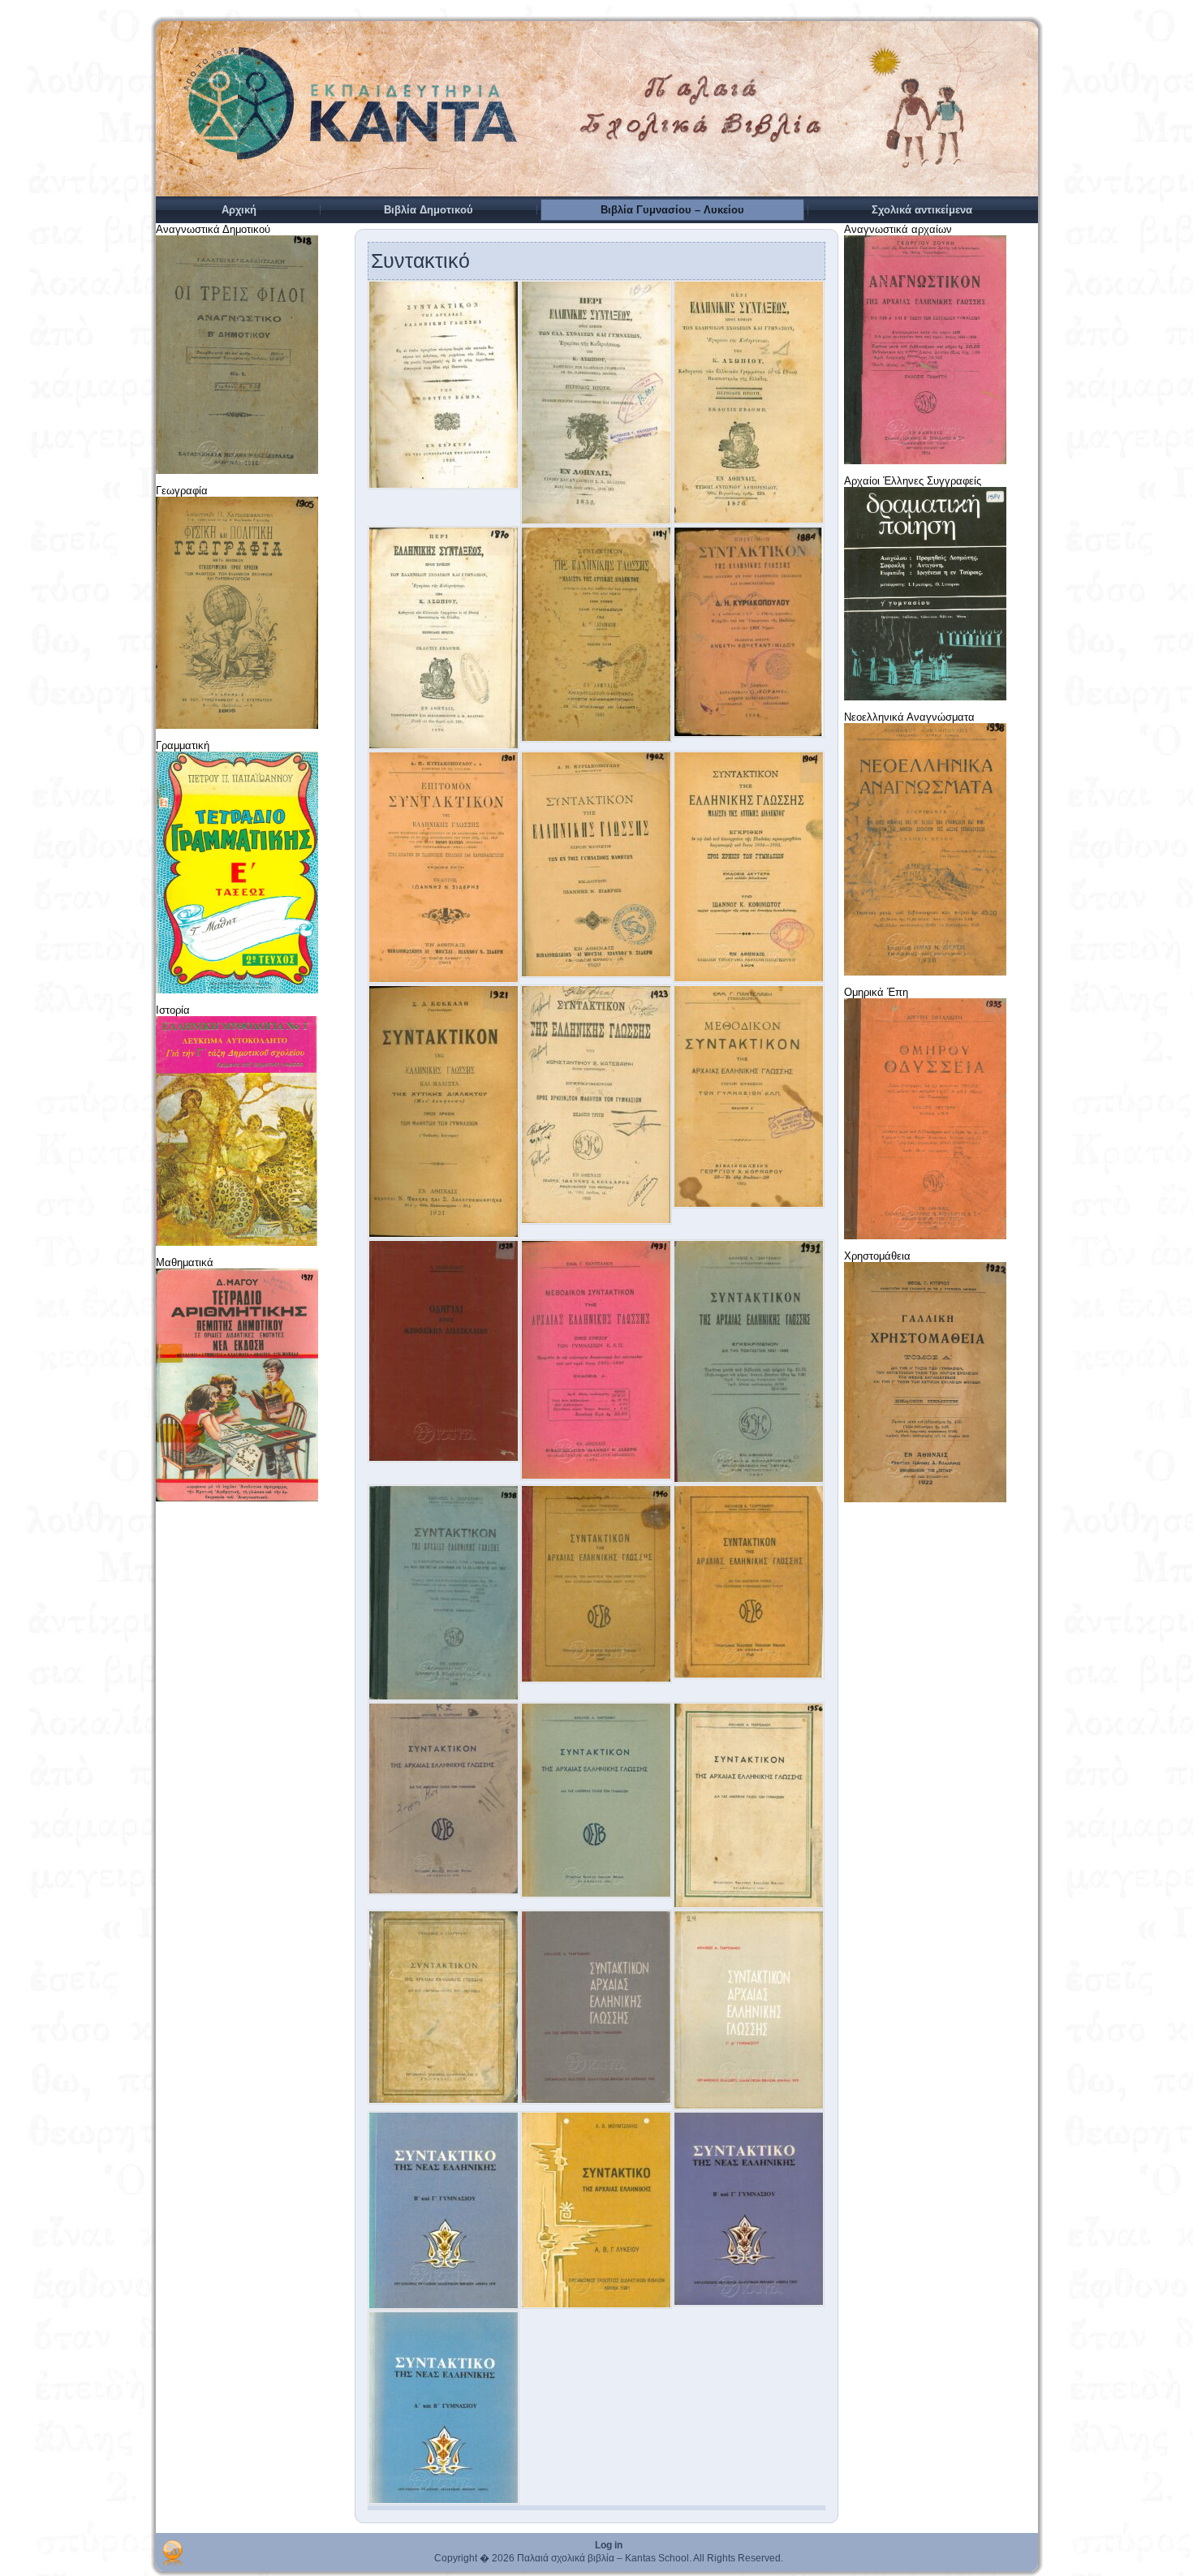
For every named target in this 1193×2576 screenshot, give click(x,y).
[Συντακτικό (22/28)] (444, 2101)
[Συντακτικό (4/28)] (444, 746)
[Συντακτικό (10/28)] (444, 1235)
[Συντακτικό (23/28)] (596, 2101)
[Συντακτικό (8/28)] (596, 974)
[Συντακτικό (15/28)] (749, 1480)
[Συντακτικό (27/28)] (749, 2303)
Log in (609, 2545)
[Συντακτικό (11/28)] (596, 1221)
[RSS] (172, 2552)
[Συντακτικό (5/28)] (596, 739)
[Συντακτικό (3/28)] (749, 521)
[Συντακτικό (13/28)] (444, 1459)
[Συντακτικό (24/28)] (749, 2106)
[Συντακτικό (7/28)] (444, 980)
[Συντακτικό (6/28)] (749, 734)
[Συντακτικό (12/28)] (749, 1205)
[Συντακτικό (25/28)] (444, 2306)
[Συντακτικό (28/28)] (444, 2501)
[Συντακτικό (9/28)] (749, 979)
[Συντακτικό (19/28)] (444, 1891)
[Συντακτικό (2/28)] (596, 521)
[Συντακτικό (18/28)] (749, 1676)
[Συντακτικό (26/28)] (596, 2305)
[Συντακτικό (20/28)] (596, 1895)
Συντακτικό (420, 261)
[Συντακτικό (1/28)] (444, 486)
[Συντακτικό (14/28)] (596, 1477)
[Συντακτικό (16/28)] (444, 1697)
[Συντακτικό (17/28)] (596, 1680)
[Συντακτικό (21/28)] (749, 1905)
